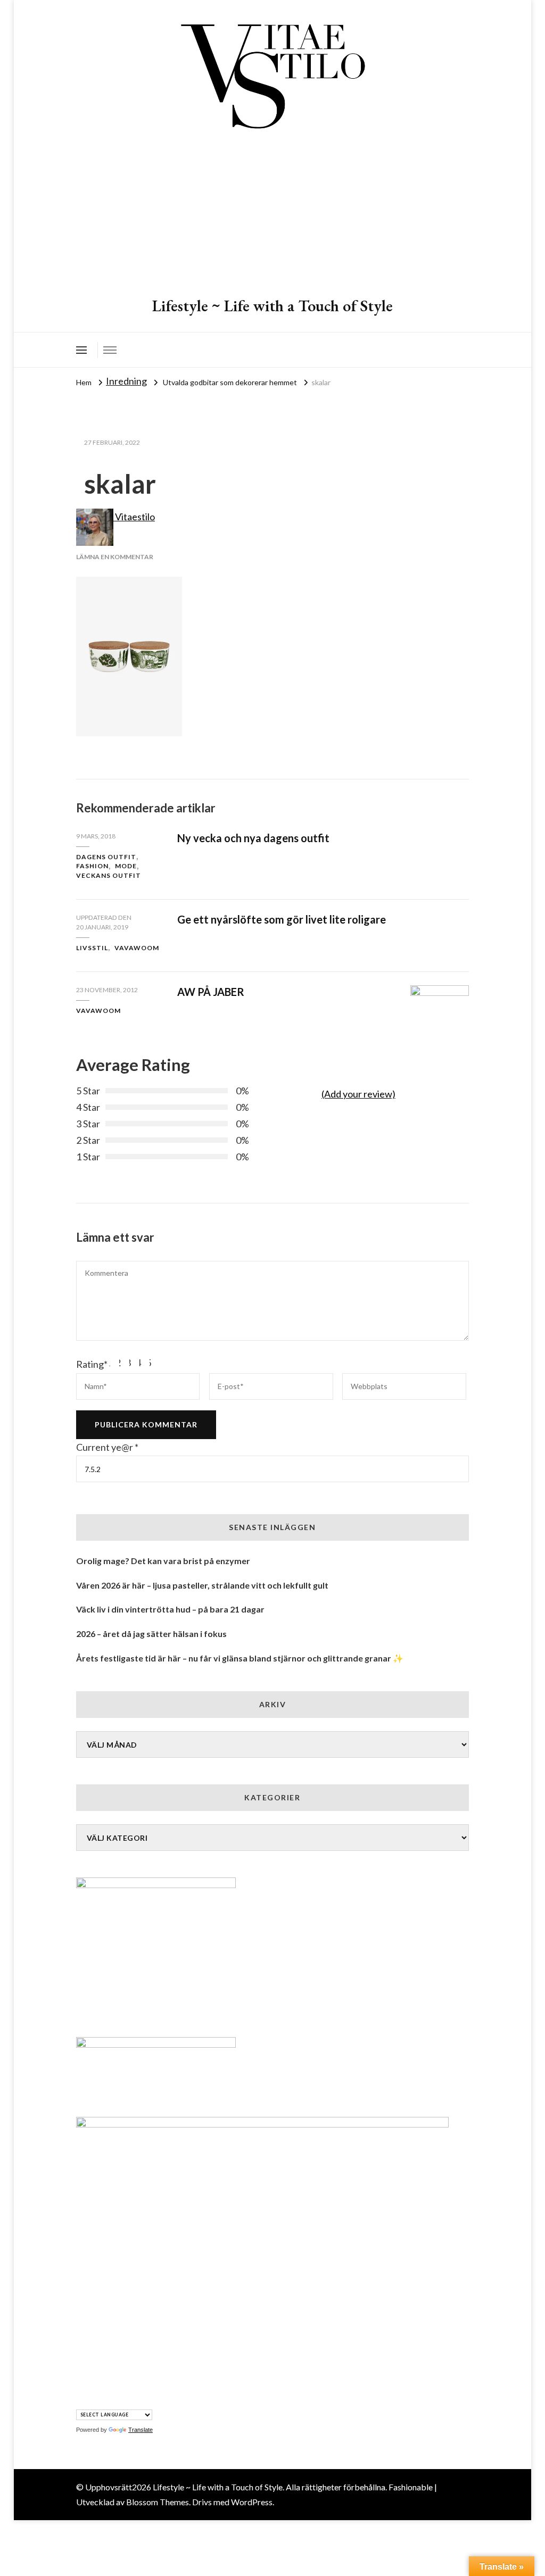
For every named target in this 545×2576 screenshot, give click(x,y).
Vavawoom (137, 948)
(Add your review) (358, 1094)
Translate (141, 2430)
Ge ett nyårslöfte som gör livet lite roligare (282, 919)
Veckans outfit (109, 875)
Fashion (92, 866)
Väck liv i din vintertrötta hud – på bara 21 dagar (170, 1609)
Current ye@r (107, 1447)
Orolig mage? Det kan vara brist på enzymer (163, 1561)
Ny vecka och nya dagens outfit (253, 838)
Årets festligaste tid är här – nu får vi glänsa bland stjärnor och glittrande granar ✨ (240, 1658)
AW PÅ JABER (211, 992)
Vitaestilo (134, 517)
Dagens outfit (106, 857)
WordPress (252, 2502)
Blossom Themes (158, 2502)
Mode (126, 866)
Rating (92, 1364)
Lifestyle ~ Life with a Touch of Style (272, 306)
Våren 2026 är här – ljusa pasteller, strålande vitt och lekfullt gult (202, 1585)
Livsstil (92, 948)
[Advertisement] (272, 215)
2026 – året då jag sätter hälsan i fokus (151, 1634)
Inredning (126, 381)
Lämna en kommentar (115, 557)
